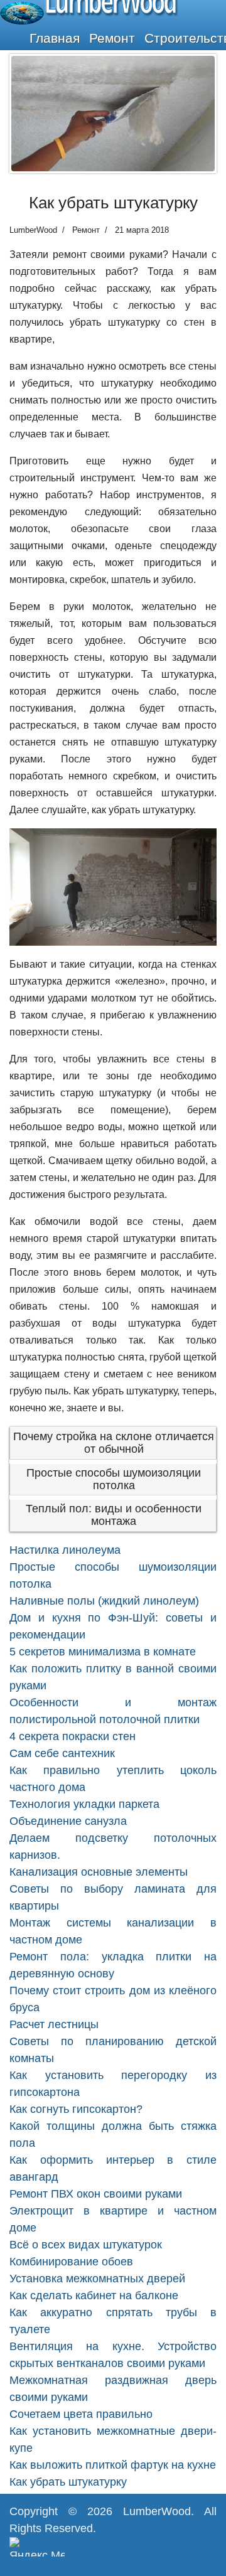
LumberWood (157, 2511)
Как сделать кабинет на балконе (94, 2295)
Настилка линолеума (65, 1550)
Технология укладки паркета (84, 1804)
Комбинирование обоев (71, 2262)
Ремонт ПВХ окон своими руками (96, 2194)
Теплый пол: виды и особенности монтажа (114, 1515)
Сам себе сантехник (62, 1753)
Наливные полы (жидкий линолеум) (104, 1601)
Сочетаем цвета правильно (81, 2414)
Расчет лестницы (54, 2024)
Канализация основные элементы (99, 1872)
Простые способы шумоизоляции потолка (114, 1479)
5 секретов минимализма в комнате (103, 1652)
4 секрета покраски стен (73, 1736)
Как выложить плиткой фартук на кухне (113, 2465)
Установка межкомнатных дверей (97, 2279)
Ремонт (112, 38)
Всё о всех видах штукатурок (86, 2245)
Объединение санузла (68, 1821)
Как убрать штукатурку (68, 2482)
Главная (55, 38)
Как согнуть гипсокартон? (76, 2109)
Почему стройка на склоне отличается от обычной (114, 1443)
